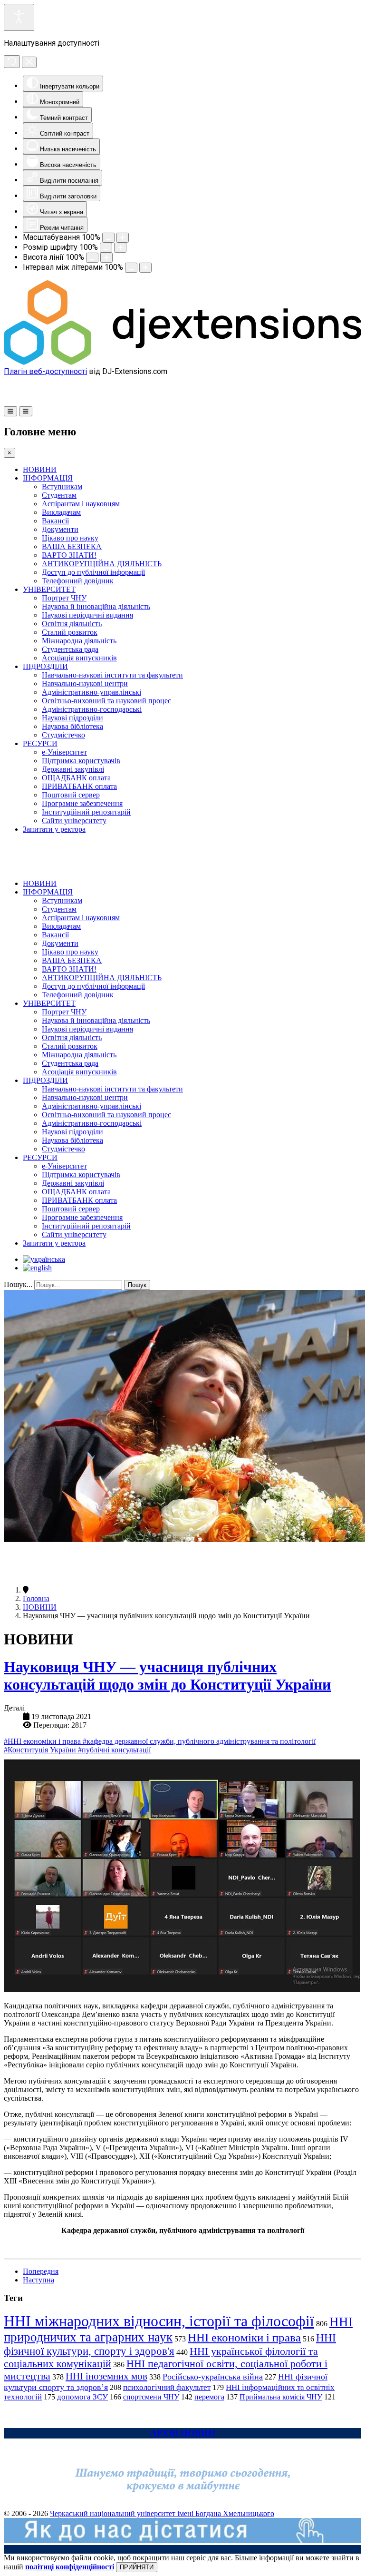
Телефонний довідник (78, 581)
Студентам (59, 495)
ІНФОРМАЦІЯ (48, 478)
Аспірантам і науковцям (81, 504)
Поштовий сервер (71, 795)
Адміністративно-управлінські (91, 692)
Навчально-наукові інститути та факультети (112, 675)
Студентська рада (70, 649)
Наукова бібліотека (72, 726)
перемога (209, 2397)
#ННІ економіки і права (43, 1741)
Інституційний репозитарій (86, 812)
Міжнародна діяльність (79, 641)
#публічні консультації (114, 1750)
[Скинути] (12, 62)
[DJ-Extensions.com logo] (182, 362)
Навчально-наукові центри (85, 683)
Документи (60, 529)
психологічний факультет (167, 2387)
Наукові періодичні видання (87, 615)
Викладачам (61, 512)
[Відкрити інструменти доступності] (19, 17)
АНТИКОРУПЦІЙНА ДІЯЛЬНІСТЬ (102, 564)
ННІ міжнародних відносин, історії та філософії (159, 2321)
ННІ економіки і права (244, 2337)
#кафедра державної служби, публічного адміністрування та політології (199, 1741)
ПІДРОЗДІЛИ (45, 666)
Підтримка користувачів (81, 761)
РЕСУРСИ (40, 743)
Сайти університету (74, 821)
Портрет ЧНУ (64, 598)
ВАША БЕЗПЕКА (72, 546)
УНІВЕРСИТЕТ (49, 589)
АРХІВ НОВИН (183, 2433)
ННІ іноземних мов (106, 2376)
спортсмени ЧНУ (151, 2397)
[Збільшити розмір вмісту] (123, 238)
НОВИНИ (40, 469)
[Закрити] (29, 62)
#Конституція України (41, 1750)
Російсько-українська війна (213, 2377)
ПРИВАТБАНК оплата (79, 786)
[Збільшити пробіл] (145, 268)
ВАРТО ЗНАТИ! (69, 555)
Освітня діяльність (72, 624)
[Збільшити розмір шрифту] (120, 248)
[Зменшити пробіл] (131, 268)
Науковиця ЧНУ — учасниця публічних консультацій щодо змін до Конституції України (167, 1676)
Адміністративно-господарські (92, 709)
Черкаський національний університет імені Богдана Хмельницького (162, 2513)
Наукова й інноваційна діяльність (96, 606)
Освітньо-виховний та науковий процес (106, 701)
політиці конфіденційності (70, 2567)
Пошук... (18, 1284)
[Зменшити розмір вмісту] (108, 238)
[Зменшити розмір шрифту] (106, 248)
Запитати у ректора (54, 829)
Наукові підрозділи (72, 718)
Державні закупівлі (73, 769)
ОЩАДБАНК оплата (76, 778)
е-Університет (64, 752)
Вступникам (62, 487)
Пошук (137, 1285)
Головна (36, 1598)
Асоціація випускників (79, 658)
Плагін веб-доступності (45, 371)
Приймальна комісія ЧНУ (281, 2397)
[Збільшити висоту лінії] (106, 258)
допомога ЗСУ (82, 2397)
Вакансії (55, 521)
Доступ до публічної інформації (93, 572)
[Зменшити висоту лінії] (92, 258)
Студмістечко (63, 735)
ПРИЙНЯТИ (137, 2567)
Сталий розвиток (70, 632)
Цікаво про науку (70, 538)
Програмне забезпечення (82, 803)
